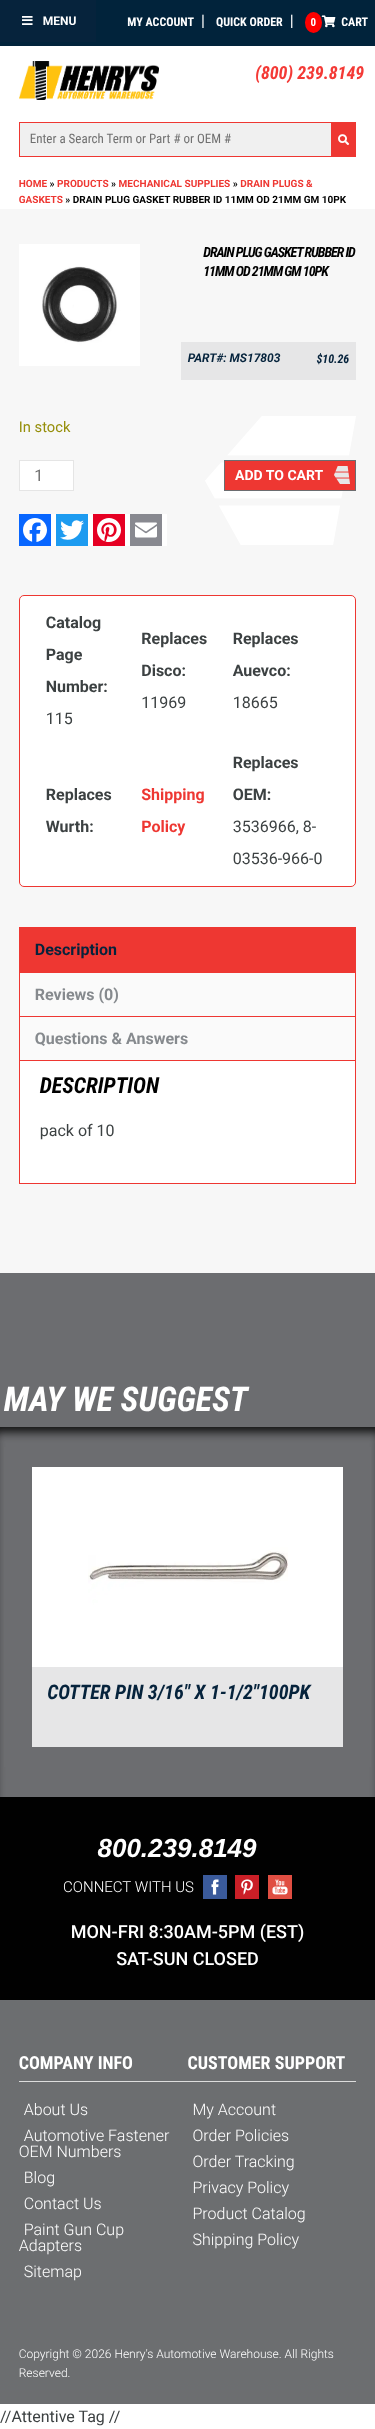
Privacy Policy (241, 2187)
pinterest (247, 1887)
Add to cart (279, 476)
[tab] (188, 949)
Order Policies (241, 2135)
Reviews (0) (77, 994)
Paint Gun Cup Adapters (71, 2237)
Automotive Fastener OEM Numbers (94, 2143)
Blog (39, 2177)
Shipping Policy (246, 2239)
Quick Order (249, 22)
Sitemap (53, 2271)
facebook (215, 1887)
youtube (280, 1887)
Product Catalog (249, 2213)
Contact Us (63, 2203)
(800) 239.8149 (309, 73)
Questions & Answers (111, 1038)
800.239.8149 (176, 1848)
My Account (160, 22)
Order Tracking (244, 2161)
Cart (339, 22)
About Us (56, 2109)
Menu (60, 21)
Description (76, 949)
